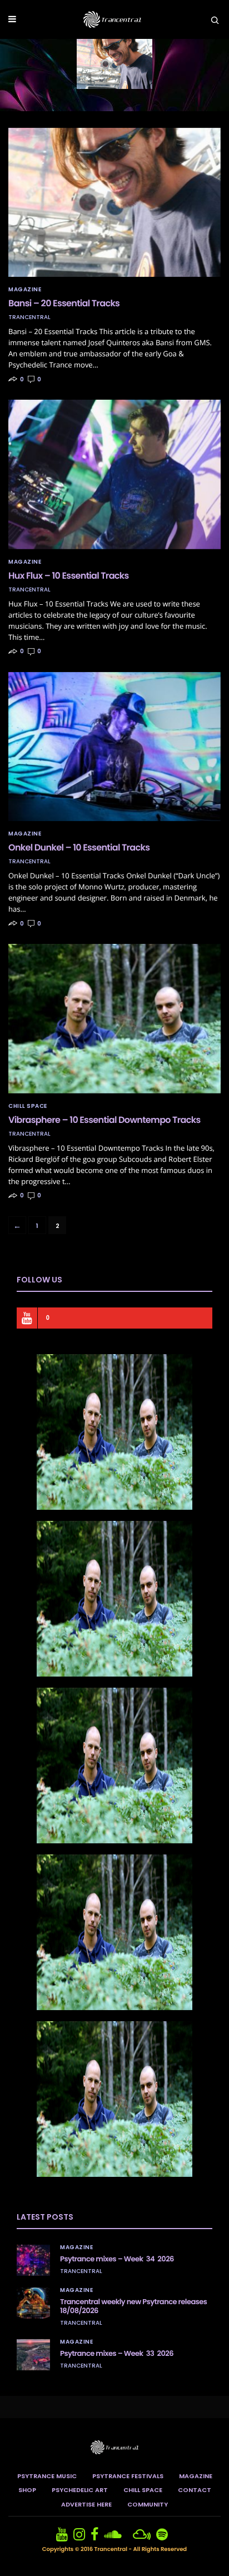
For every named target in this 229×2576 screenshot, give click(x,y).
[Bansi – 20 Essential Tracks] (114, 202)
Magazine (25, 290)
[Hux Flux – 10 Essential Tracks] (114, 474)
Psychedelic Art (80, 2490)
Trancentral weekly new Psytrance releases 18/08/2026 (133, 2306)
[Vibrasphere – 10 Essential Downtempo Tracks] (114, 1018)
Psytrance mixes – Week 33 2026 (117, 2353)
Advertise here (86, 2504)
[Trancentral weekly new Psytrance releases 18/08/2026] (33, 2303)
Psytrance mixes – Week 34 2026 (117, 2259)
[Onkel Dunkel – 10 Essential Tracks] (114, 747)
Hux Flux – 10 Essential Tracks (69, 576)
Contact (195, 2490)
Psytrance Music (47, 2476)
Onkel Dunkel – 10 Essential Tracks (79, 847)
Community (148, 2504)
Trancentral (29, 317)
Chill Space (28, 1106)
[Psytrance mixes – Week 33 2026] (33, 2355)
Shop (27, 2490)
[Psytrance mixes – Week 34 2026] (33, 2260)
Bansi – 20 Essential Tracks (64, 303)
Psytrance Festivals (128, 2476)
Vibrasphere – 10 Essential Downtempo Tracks (104, 1120)
